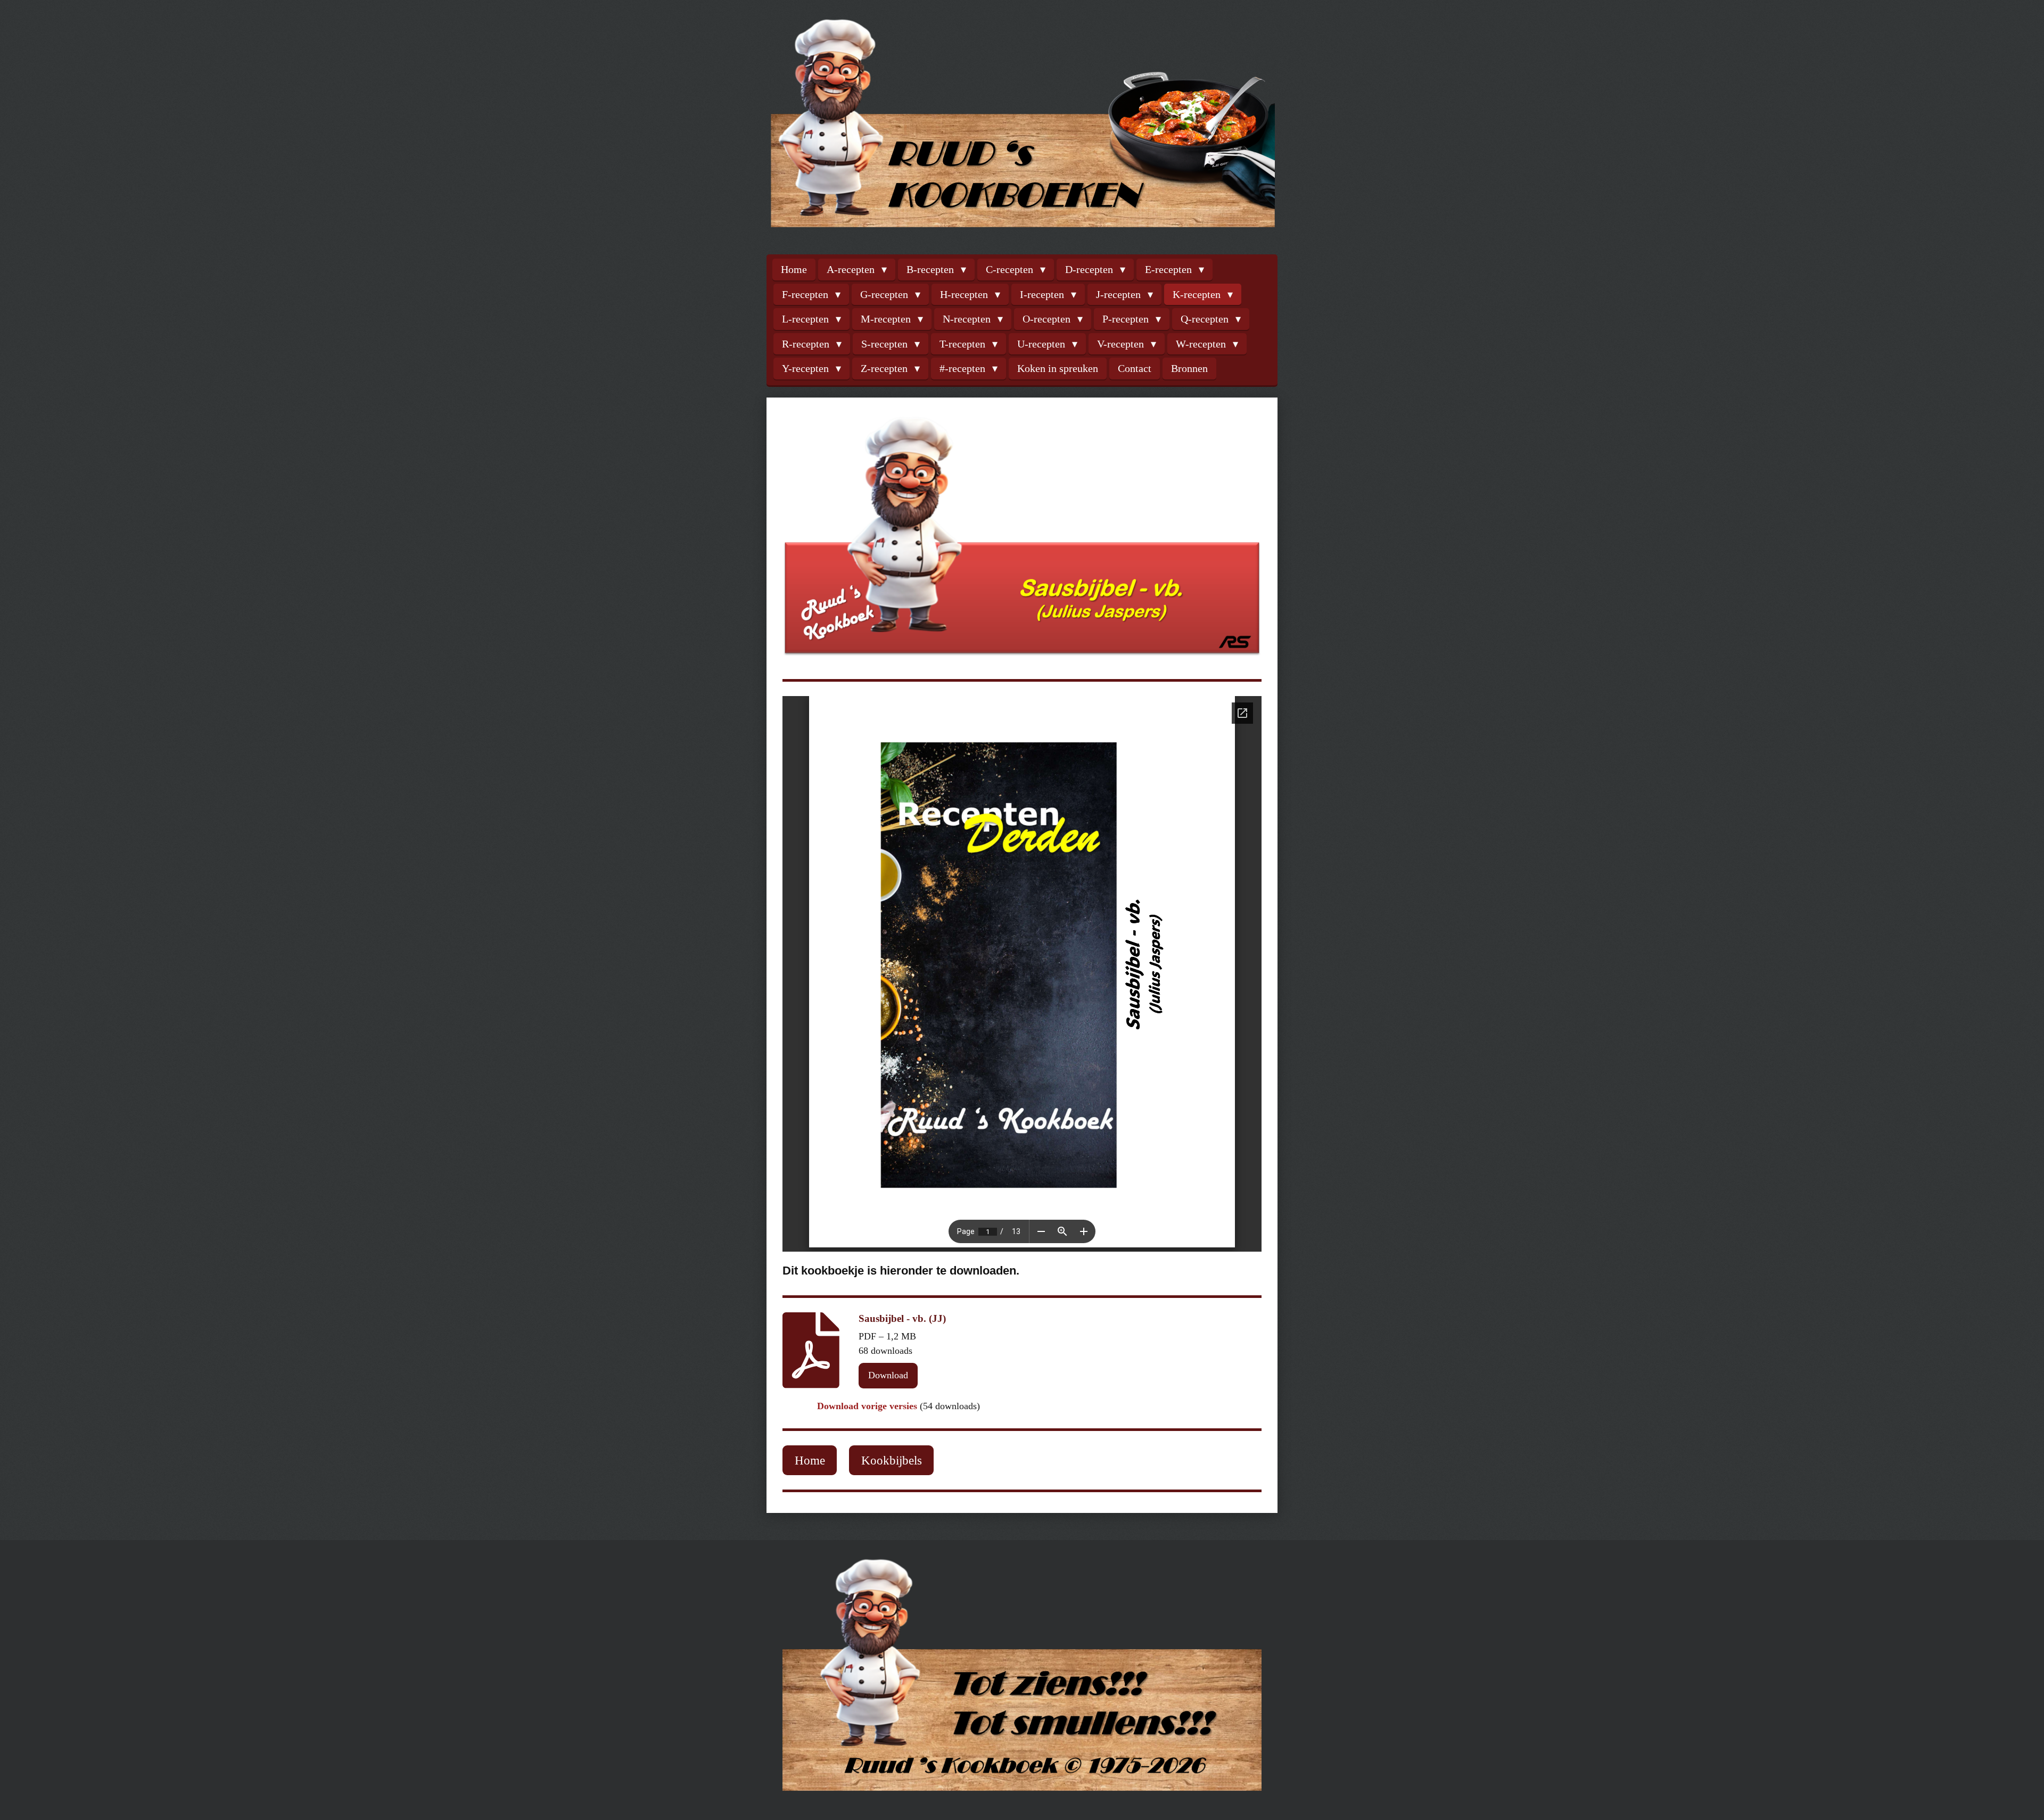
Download (888, 1375)
